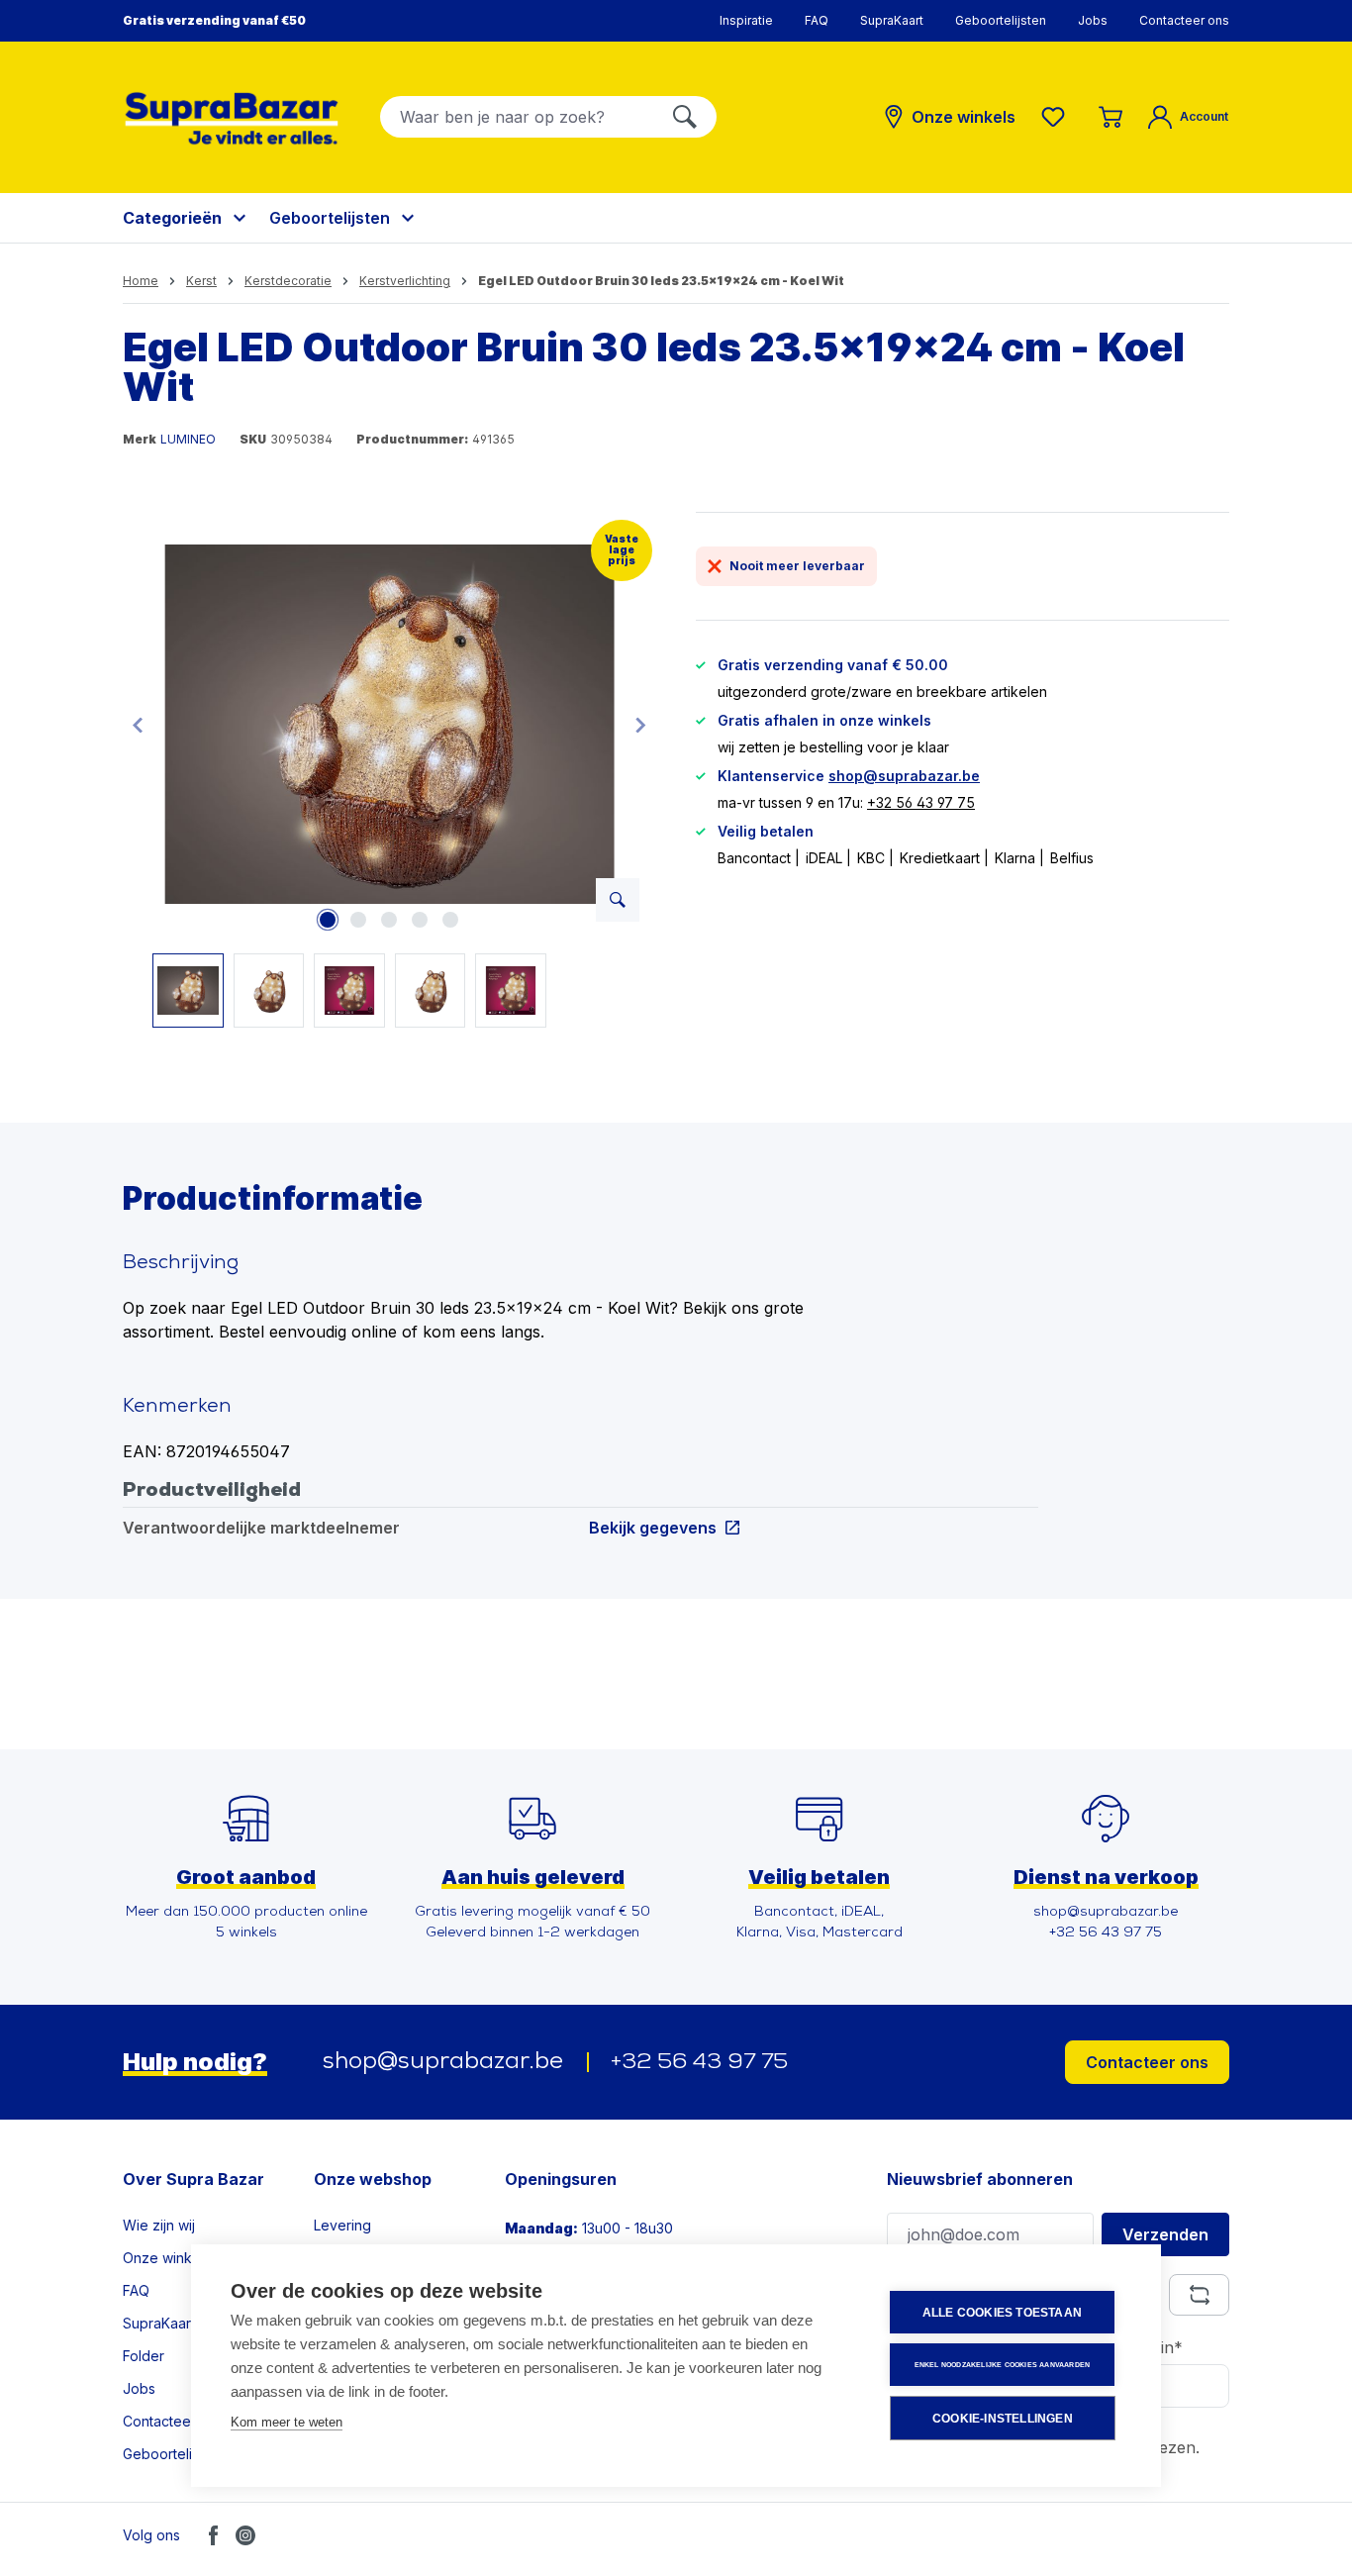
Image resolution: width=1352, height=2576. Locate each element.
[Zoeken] (685, 117)
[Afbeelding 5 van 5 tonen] (450, 920)
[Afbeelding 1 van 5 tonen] (328, 920)
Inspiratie (746, 20)
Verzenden (1165, 2234)
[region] (389, 770)
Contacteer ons (1184, 20)
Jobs (1093, 20)
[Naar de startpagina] (232, 118)
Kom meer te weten (287, 2422)
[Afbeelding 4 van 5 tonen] (420, 920)
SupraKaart (892, 20)
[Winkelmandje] (1111, 117)
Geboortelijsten (1001, 20)
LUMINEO (188, 439)
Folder (144, 2356)
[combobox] (517, 117)
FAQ (817, 20)
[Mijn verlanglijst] (1057, 117)
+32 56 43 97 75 (921, 802)
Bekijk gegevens (653, 1527)
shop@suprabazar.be (904, 776)
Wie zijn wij (159, 2225)
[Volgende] (640, 724)
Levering (342, 2225)
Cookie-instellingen (1003, 2419)
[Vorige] (138, 724)
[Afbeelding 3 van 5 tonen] (389, 920)
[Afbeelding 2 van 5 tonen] (358, 920)
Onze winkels (167, 2258)
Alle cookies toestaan (1002, 2313)
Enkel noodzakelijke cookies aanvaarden (1003, 2365)
